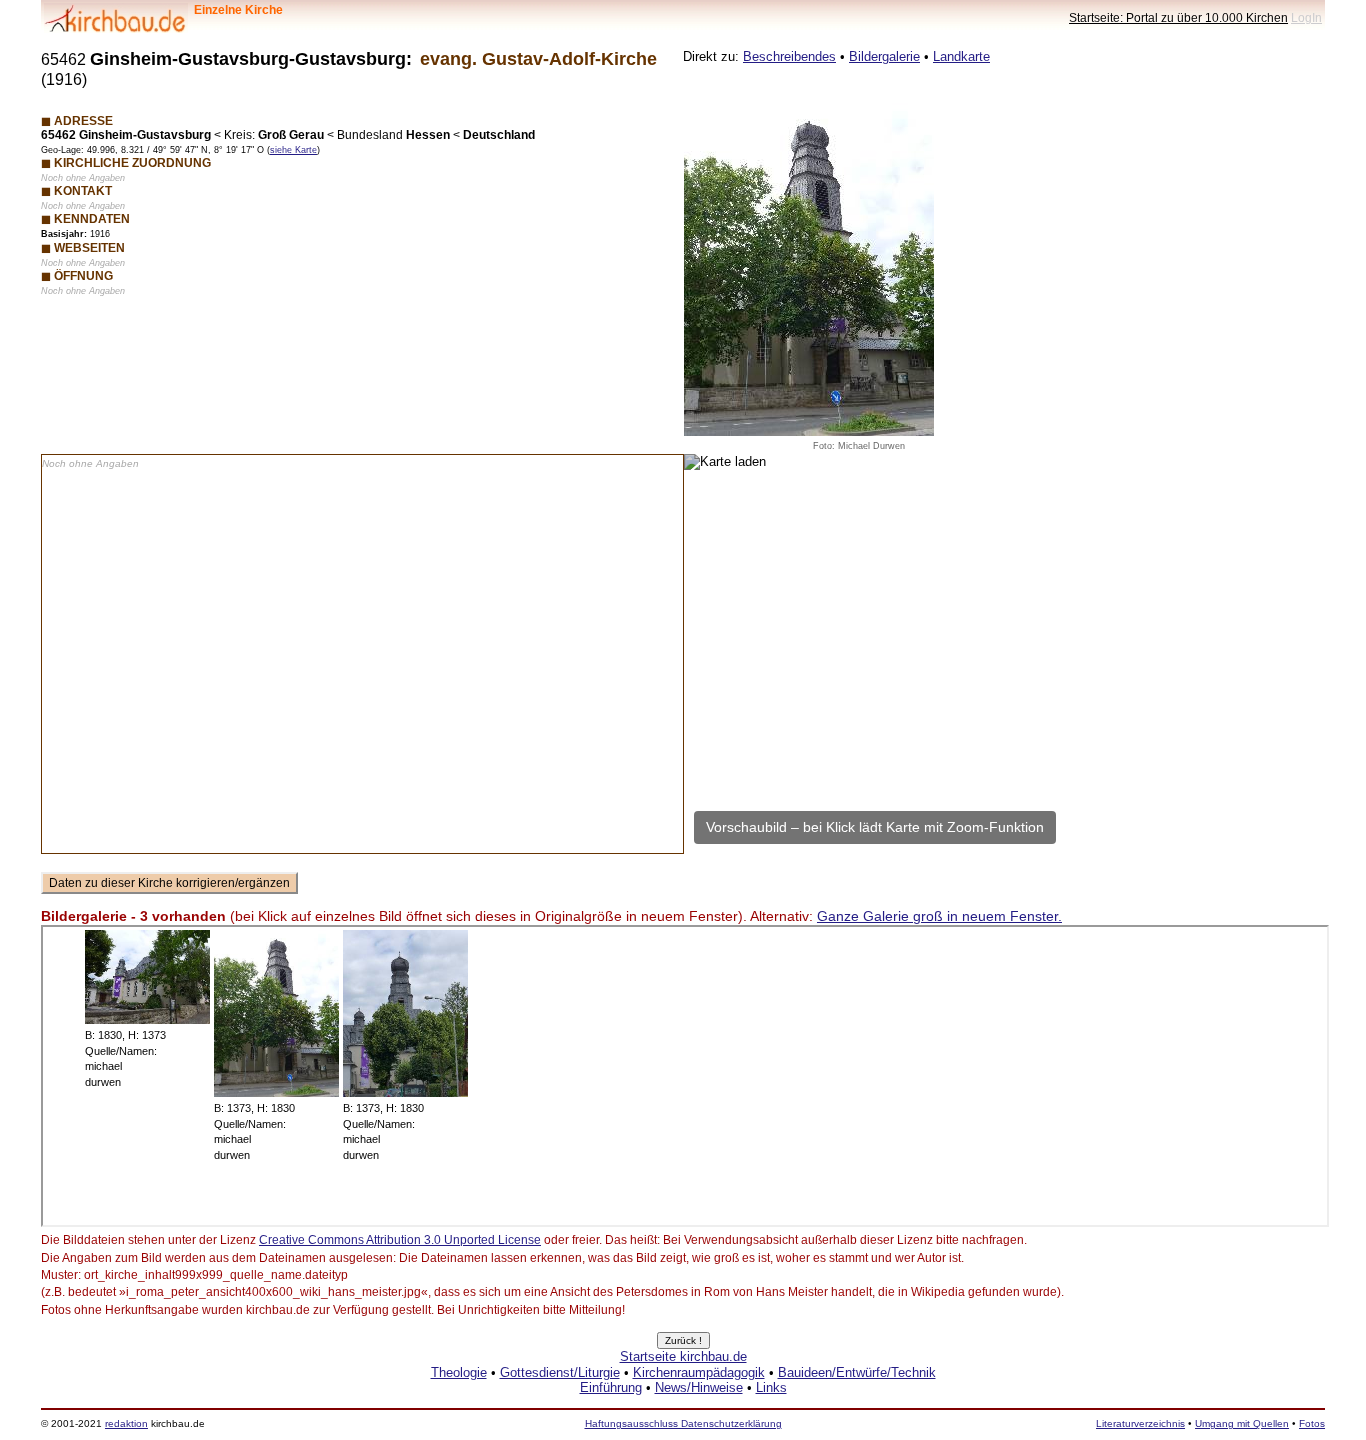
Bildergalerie (884, 56)
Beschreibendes (789, 56)
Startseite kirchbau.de (683, 1356)
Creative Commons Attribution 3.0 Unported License (400, 1240)
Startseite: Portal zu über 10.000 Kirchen (1178, 17)
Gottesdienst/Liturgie (560, 1372)
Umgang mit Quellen (1242, 1423)
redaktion (126, 1423)
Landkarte (961, 56)
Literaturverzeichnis (1140, 1423)
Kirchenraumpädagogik (699, 1372)
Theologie (459, 1372)
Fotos (1312, 1423)
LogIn (1306, 17)
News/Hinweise (699, 1387)
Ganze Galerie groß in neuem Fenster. (939, 916)
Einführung (611, 1387)
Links (771, 1387)
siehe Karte (293, 150)
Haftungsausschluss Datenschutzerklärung (683, 1423)
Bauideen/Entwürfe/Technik (857, 1372)
